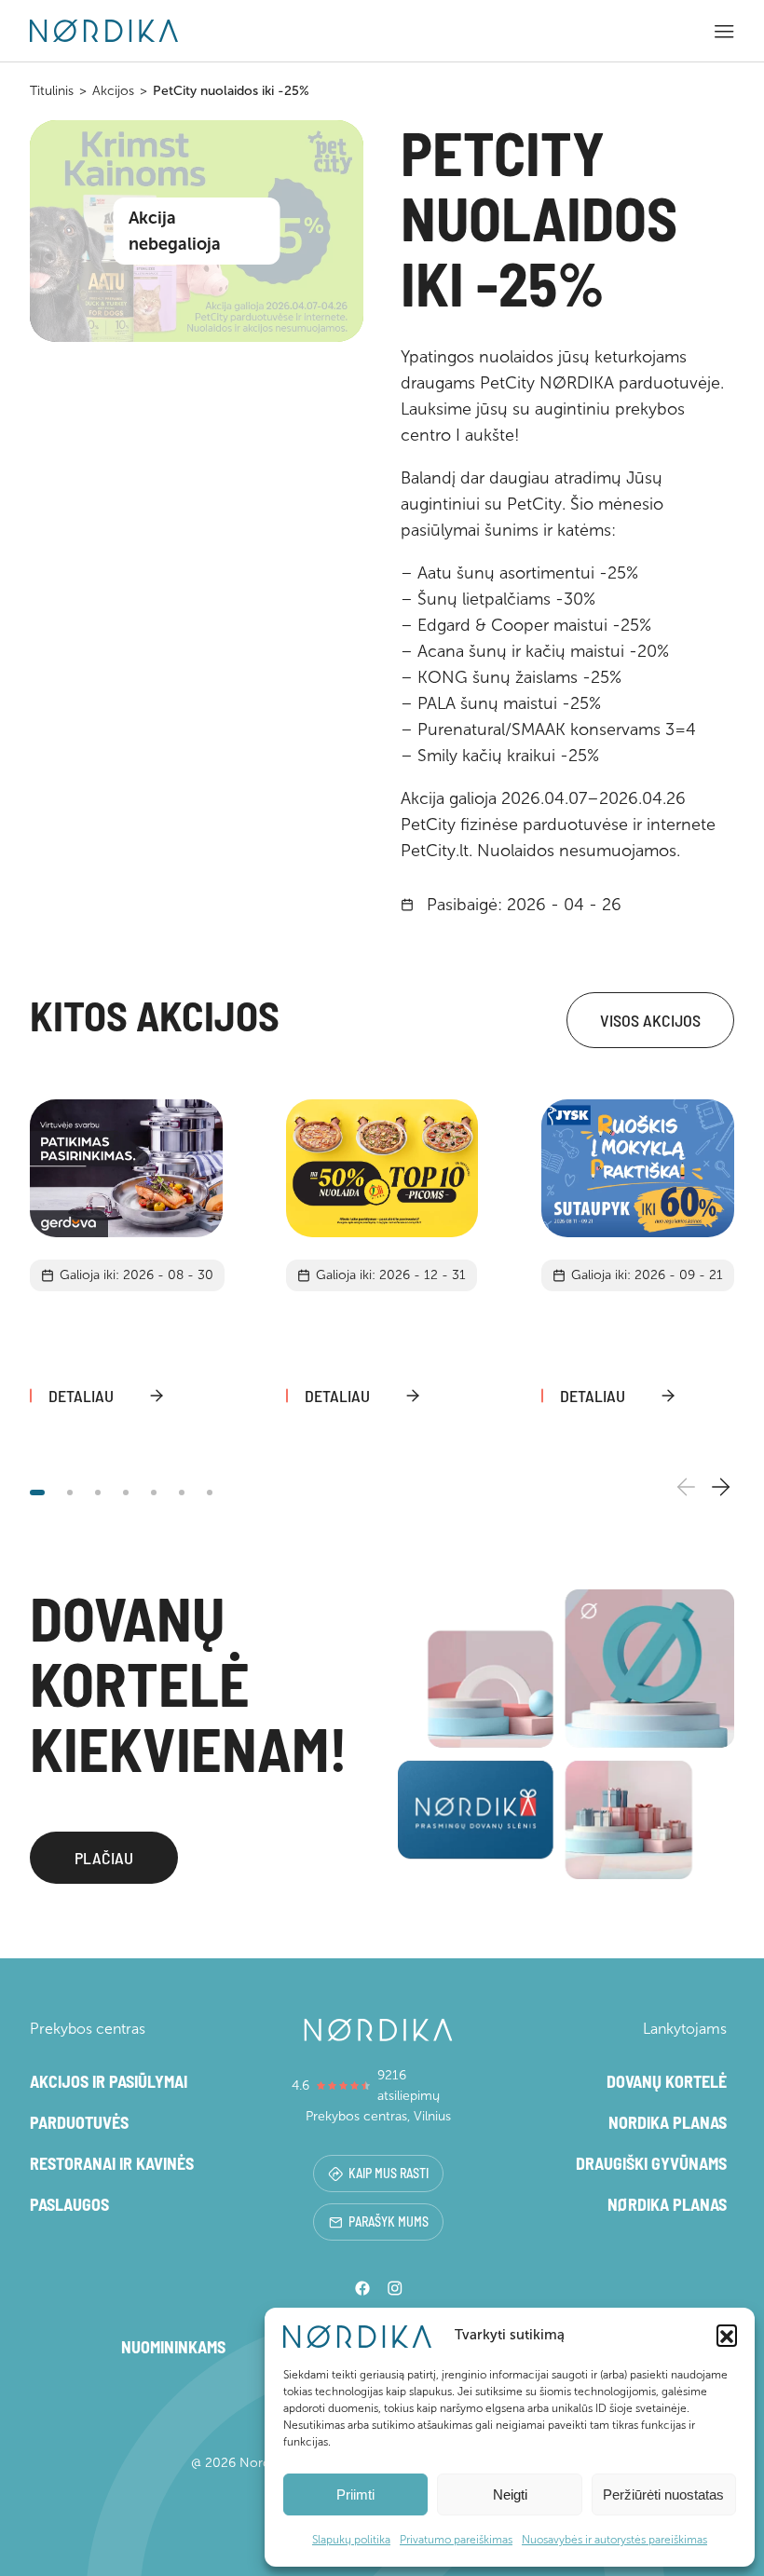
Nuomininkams (173, 2347)
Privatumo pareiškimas (456, 2540)
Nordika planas (668, 2122)
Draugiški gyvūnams (651, 2163)
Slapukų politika (351, 2540)
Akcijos (113, 91)
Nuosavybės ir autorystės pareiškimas (614, 2540)
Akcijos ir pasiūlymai (109, 2081)
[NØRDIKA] (104, 31)
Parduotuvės (79, 2122)
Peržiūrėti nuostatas (663, 2494)
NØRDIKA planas (667, 2204)
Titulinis (52, 91)
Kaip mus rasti (389, 2173)
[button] (727, 2335)
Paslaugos (69, 2204)
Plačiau (104, 1858)
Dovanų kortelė (667, 2081)
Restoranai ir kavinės (112, 2163)
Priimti (355, 2494)
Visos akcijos (650, 1020)
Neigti (510, 2494)
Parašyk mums (389, 2222)
